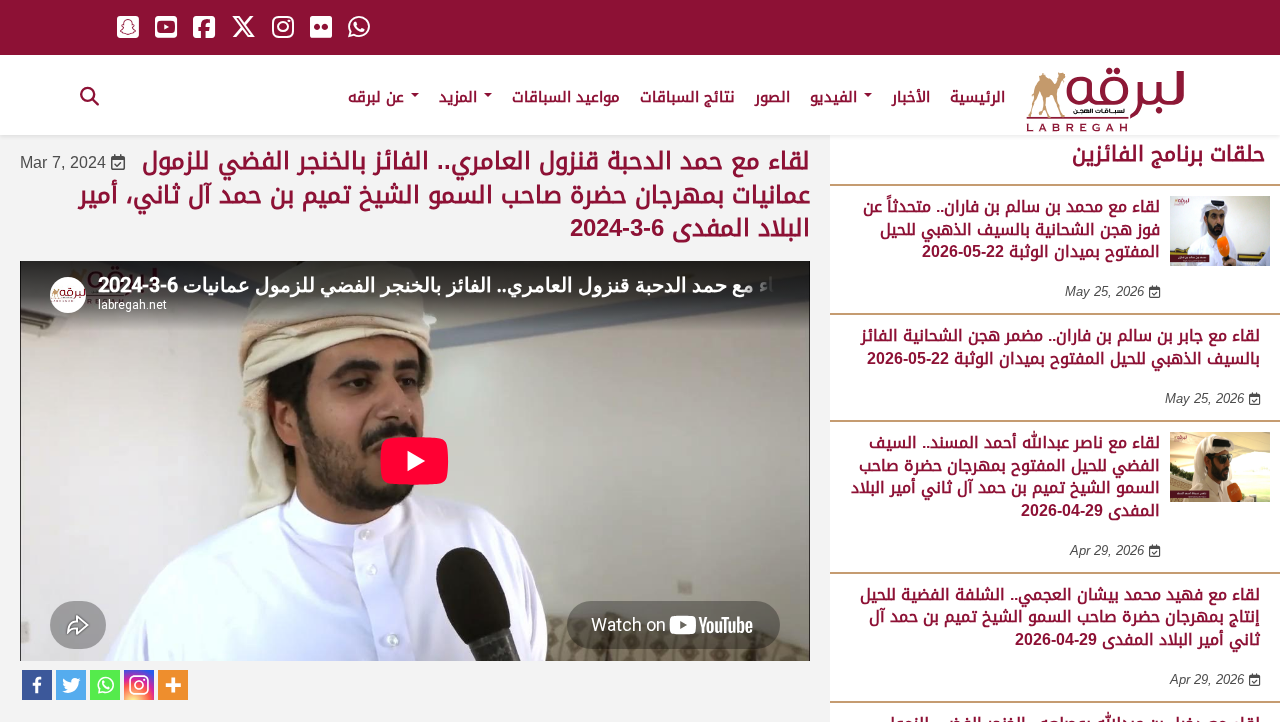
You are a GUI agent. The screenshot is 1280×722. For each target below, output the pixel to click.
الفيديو (836, 97)
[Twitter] (71, 685)
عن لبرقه (378, 97)
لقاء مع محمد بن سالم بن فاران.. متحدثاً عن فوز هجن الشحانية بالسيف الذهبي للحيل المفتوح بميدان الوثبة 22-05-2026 (1011, 229)
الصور (772, 97)
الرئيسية (977, 97)
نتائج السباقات (687, 97)
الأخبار (911, 97)
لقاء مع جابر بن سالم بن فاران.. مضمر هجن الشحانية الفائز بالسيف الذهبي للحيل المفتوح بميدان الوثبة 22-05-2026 (1060, 346)
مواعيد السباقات (566, 97)
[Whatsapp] (105, 685)
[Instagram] (139, 685)
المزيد (460, 97)
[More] (173, 685)
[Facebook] (37, 685)
